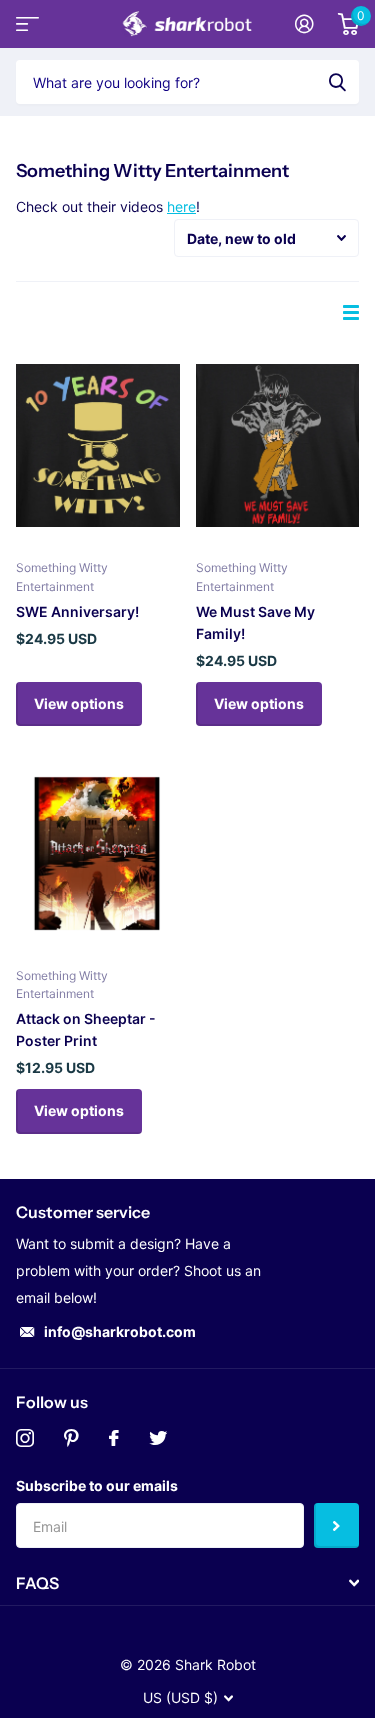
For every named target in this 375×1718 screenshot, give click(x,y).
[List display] (351, 313)
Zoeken (337, 82)
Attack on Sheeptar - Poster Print (86, 1029)
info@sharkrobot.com (120, 1331)
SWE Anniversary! (77, 611)
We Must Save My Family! (255, 622)
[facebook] (114, 1438)
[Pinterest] (71, 1438)
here (181, 206)
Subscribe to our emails (97, 1485)
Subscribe (336, 1525)
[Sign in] (304, 24)
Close (187, 1583)
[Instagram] (25, 1438)
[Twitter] (158, 1438)
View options (79, 703)
